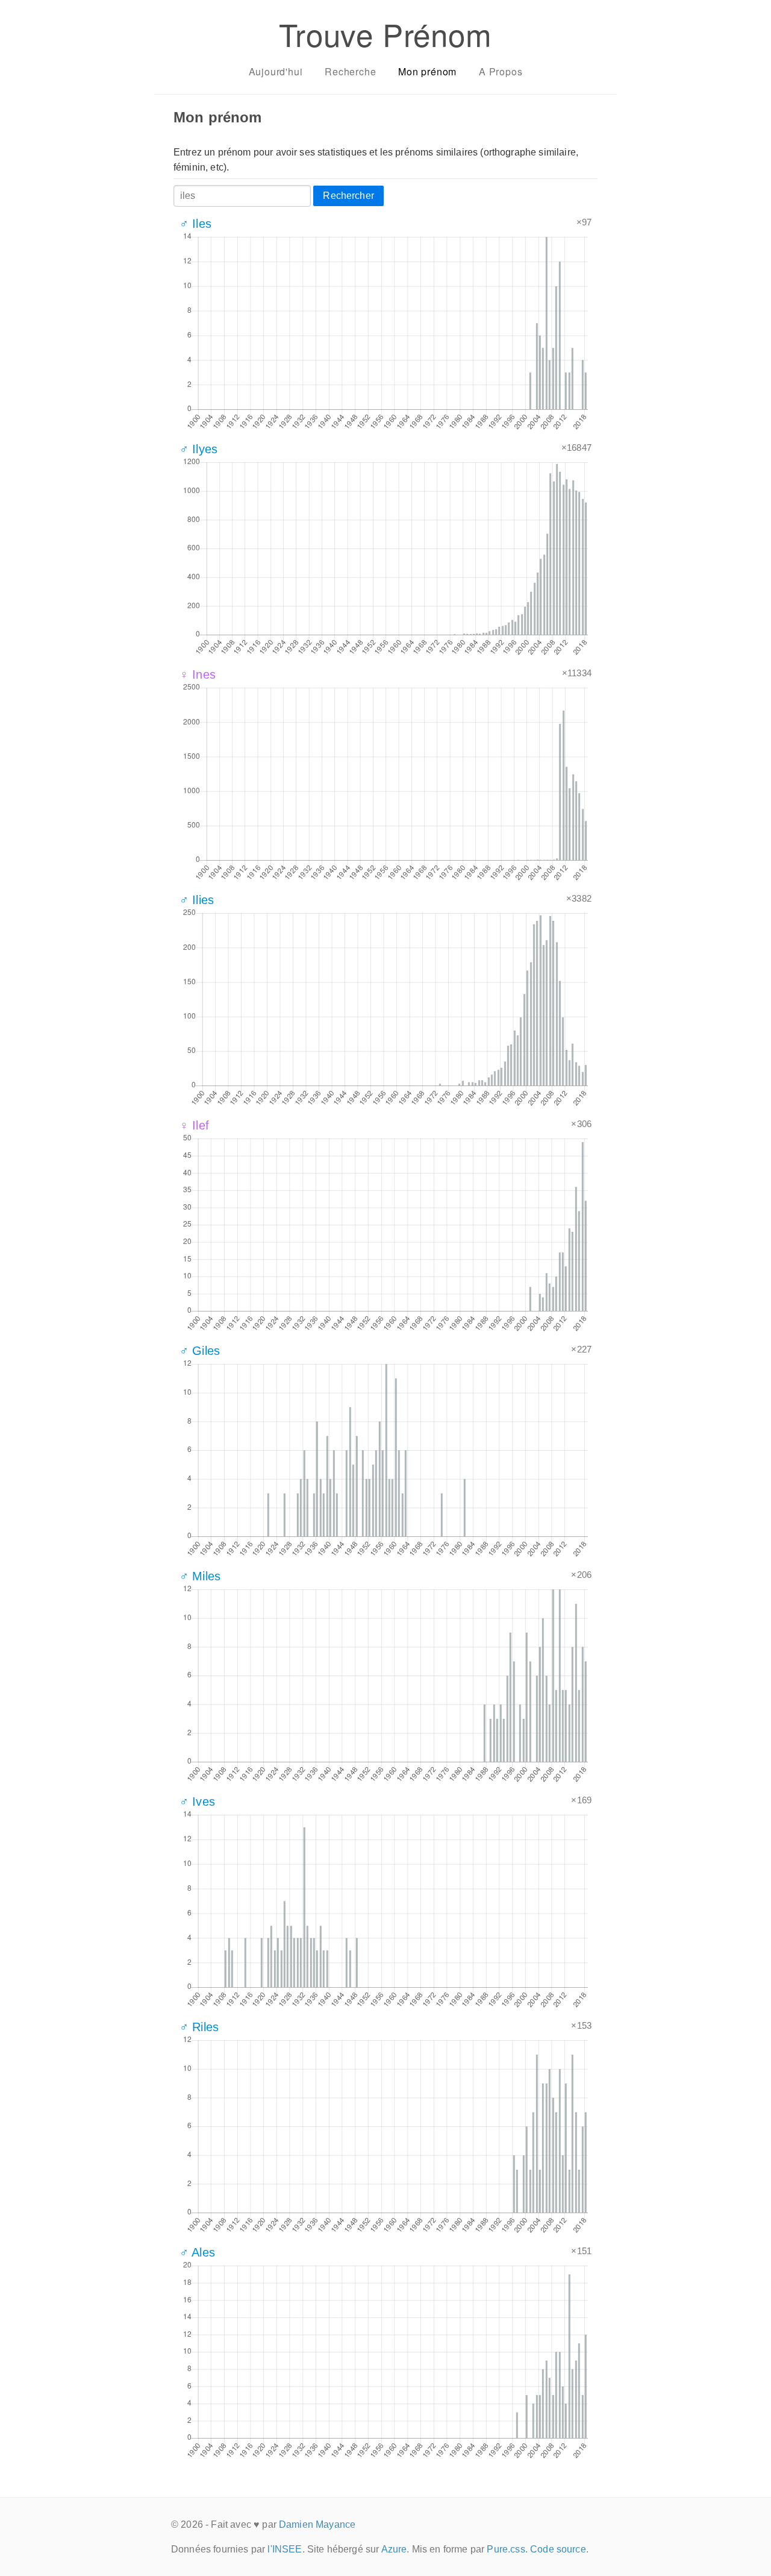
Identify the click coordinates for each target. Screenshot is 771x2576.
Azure (394, 2549)
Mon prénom (427, 71)
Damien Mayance (317, 2524)
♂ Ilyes (198, 449)
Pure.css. (507, 2549)
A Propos (501, 71)
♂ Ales (197, 2252)
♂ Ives (197, 1802)
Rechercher (348, 196)
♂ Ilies (197, 900)
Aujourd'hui (276, 71)
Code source (558, 2549)
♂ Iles (195, 224)
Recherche (350, 71)
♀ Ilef (194, 1125)
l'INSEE (285, 2549)
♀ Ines (198, 674)
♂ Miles (200, 1576)
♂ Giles (200, 1351)
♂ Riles (199, 2027)
